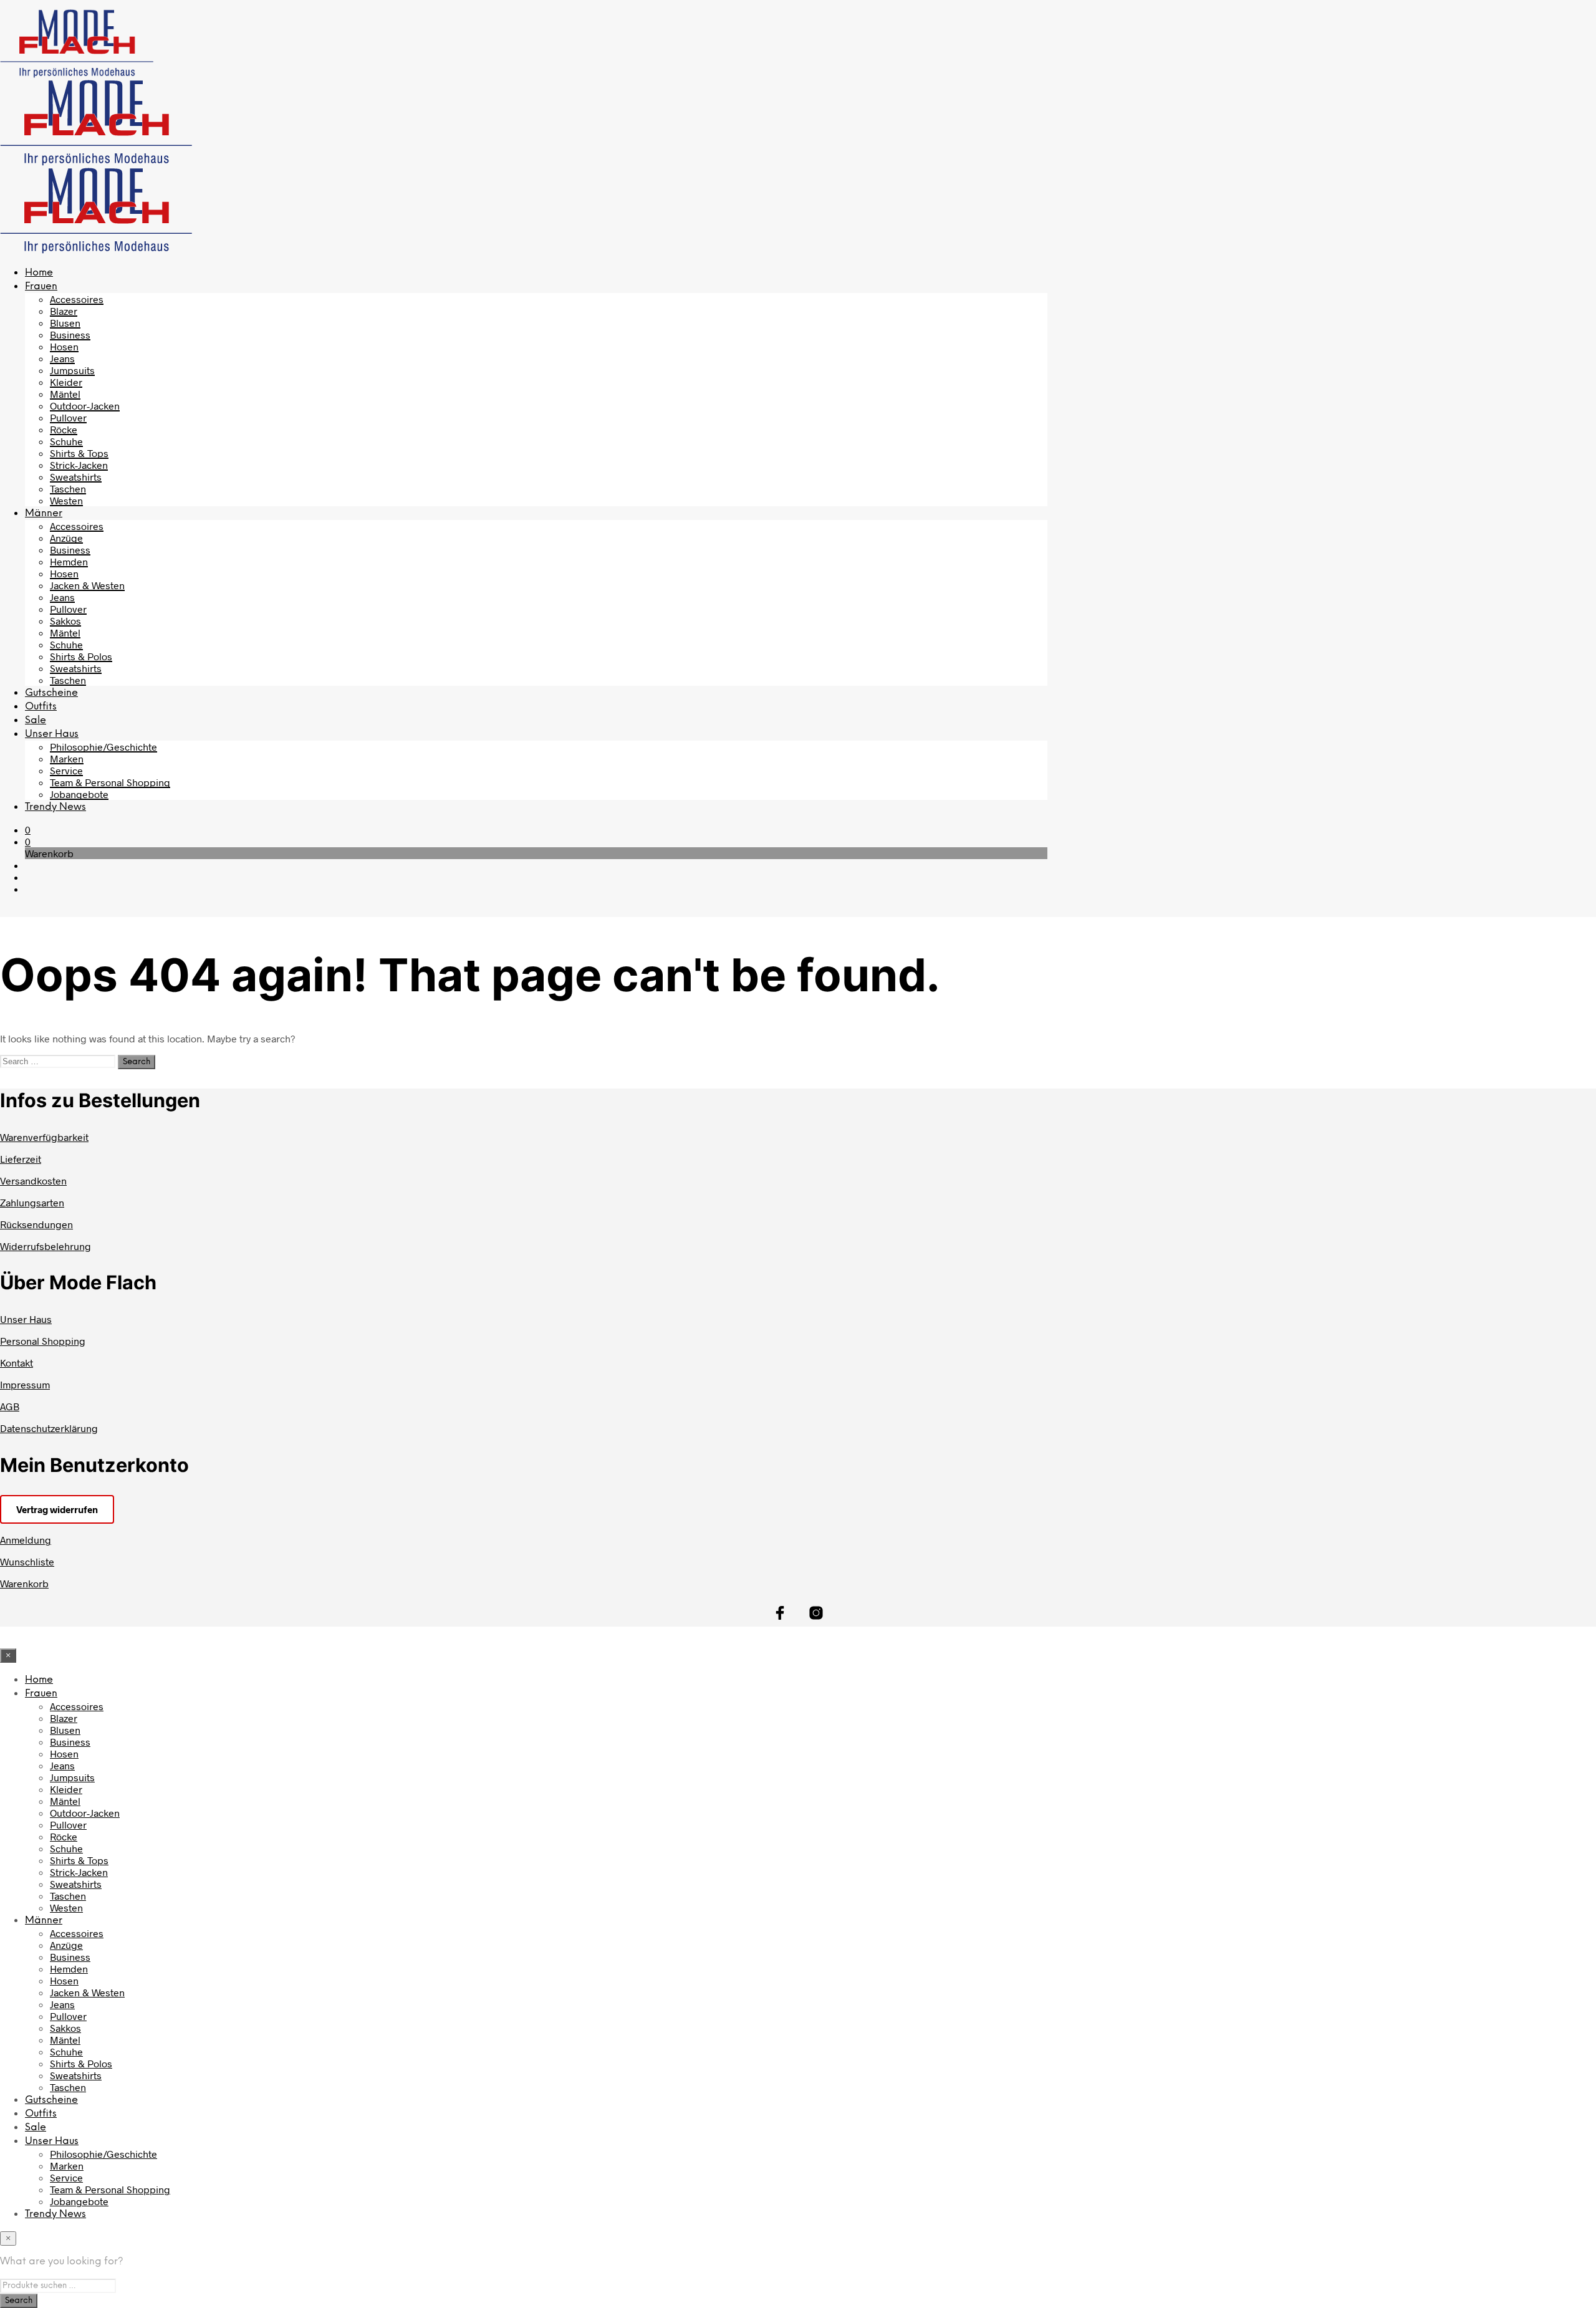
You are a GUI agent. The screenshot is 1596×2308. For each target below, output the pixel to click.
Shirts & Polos (81, 656)
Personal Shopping (43, 1341)
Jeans (62, 358)
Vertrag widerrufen (57, 1509)
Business (70, 334)
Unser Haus (52, 734)
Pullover (68, 417)
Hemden (69, 561)
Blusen (65, 323)
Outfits (41, 707)
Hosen (64, 346)
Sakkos (65, 621)
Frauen (41, 286)
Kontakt (17, 1363)
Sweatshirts (76, 477)
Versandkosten (33, 1180)
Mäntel (65, 394)
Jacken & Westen (87, 585)
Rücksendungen (36, 1224)
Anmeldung (26, 1540)
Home (39, 273)
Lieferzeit (21, 1159)
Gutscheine (51, 693)
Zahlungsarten (32, 1202)
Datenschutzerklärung (49, 1428)
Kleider (66, 382)
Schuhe (66, 441)
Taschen (68, 488)
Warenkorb (24, 1583)
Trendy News (55, 807)
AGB (10, 1406)
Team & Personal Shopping (110, 782)
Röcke (64, 429)
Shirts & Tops (79, 453)
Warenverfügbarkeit (44, 1137)
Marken (67, 758)
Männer (44, 513)
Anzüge (66, 538)
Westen (66, 500)
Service (66, 770)
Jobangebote (79, 794)
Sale (36, 720)
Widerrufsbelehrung (46, 1246)
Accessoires (77, 299)
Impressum (25, 1384)
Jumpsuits (72, 370)
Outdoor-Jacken (85, 406)
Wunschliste (27, 1561)
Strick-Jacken (79, 465)
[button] (28, 829)
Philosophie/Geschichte (103, 747)
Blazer (64, 311)
